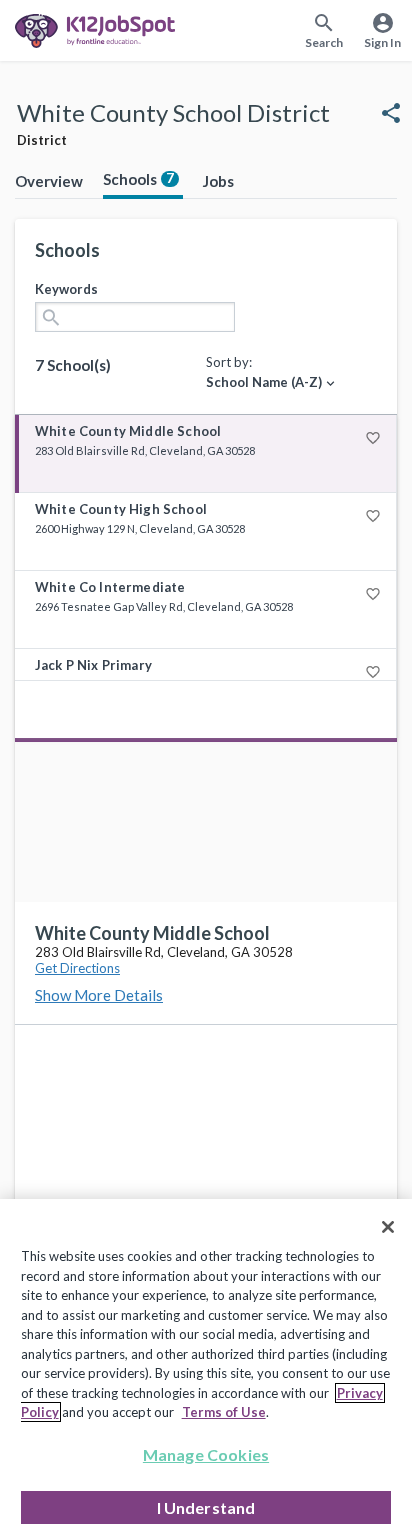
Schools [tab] (138, 179)
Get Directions (77, 968)
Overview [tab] (49, 181)
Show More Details (99, 995)
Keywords (66, 289)
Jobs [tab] (218, 181)
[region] (206, 1369)
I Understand (206, 1507)
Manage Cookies (206, 1454)
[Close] (388, 1227)
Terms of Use (224, 1412)
